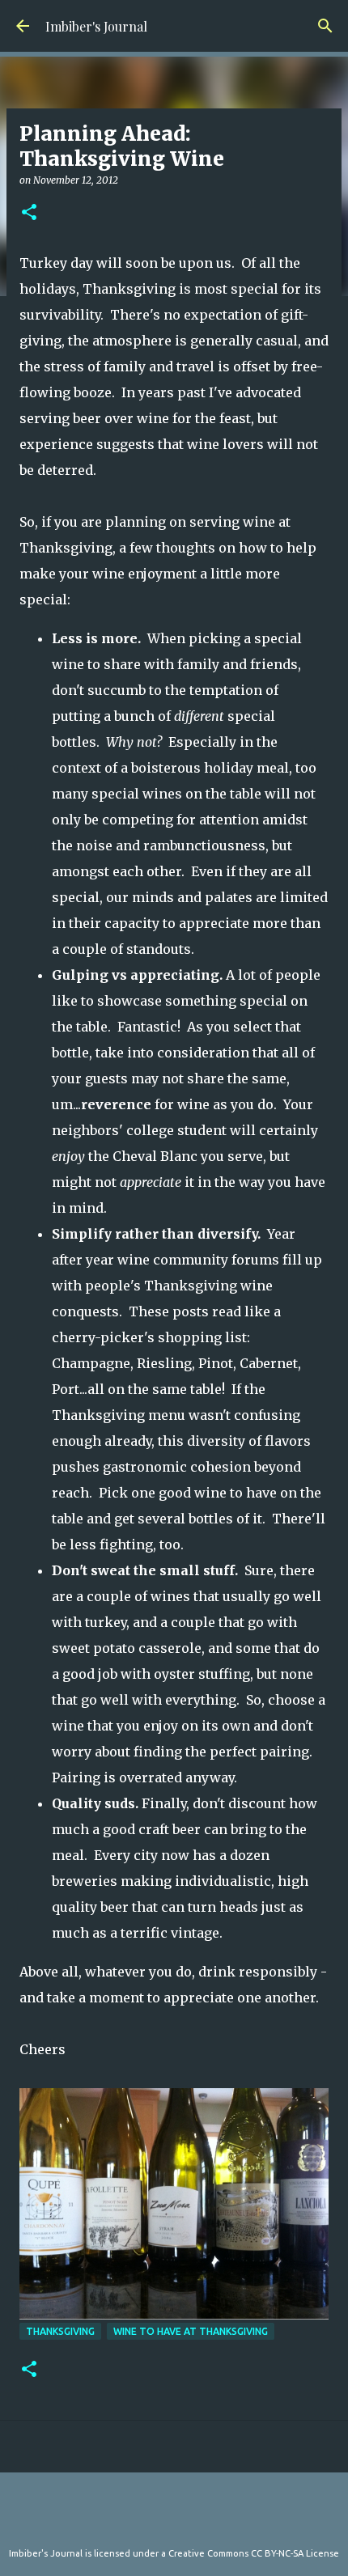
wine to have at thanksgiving (191, 2331)
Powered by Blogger (184, 2520)
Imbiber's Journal (96, 26)
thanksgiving (60, 2331)
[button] (29, 213)
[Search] (325, 26)
